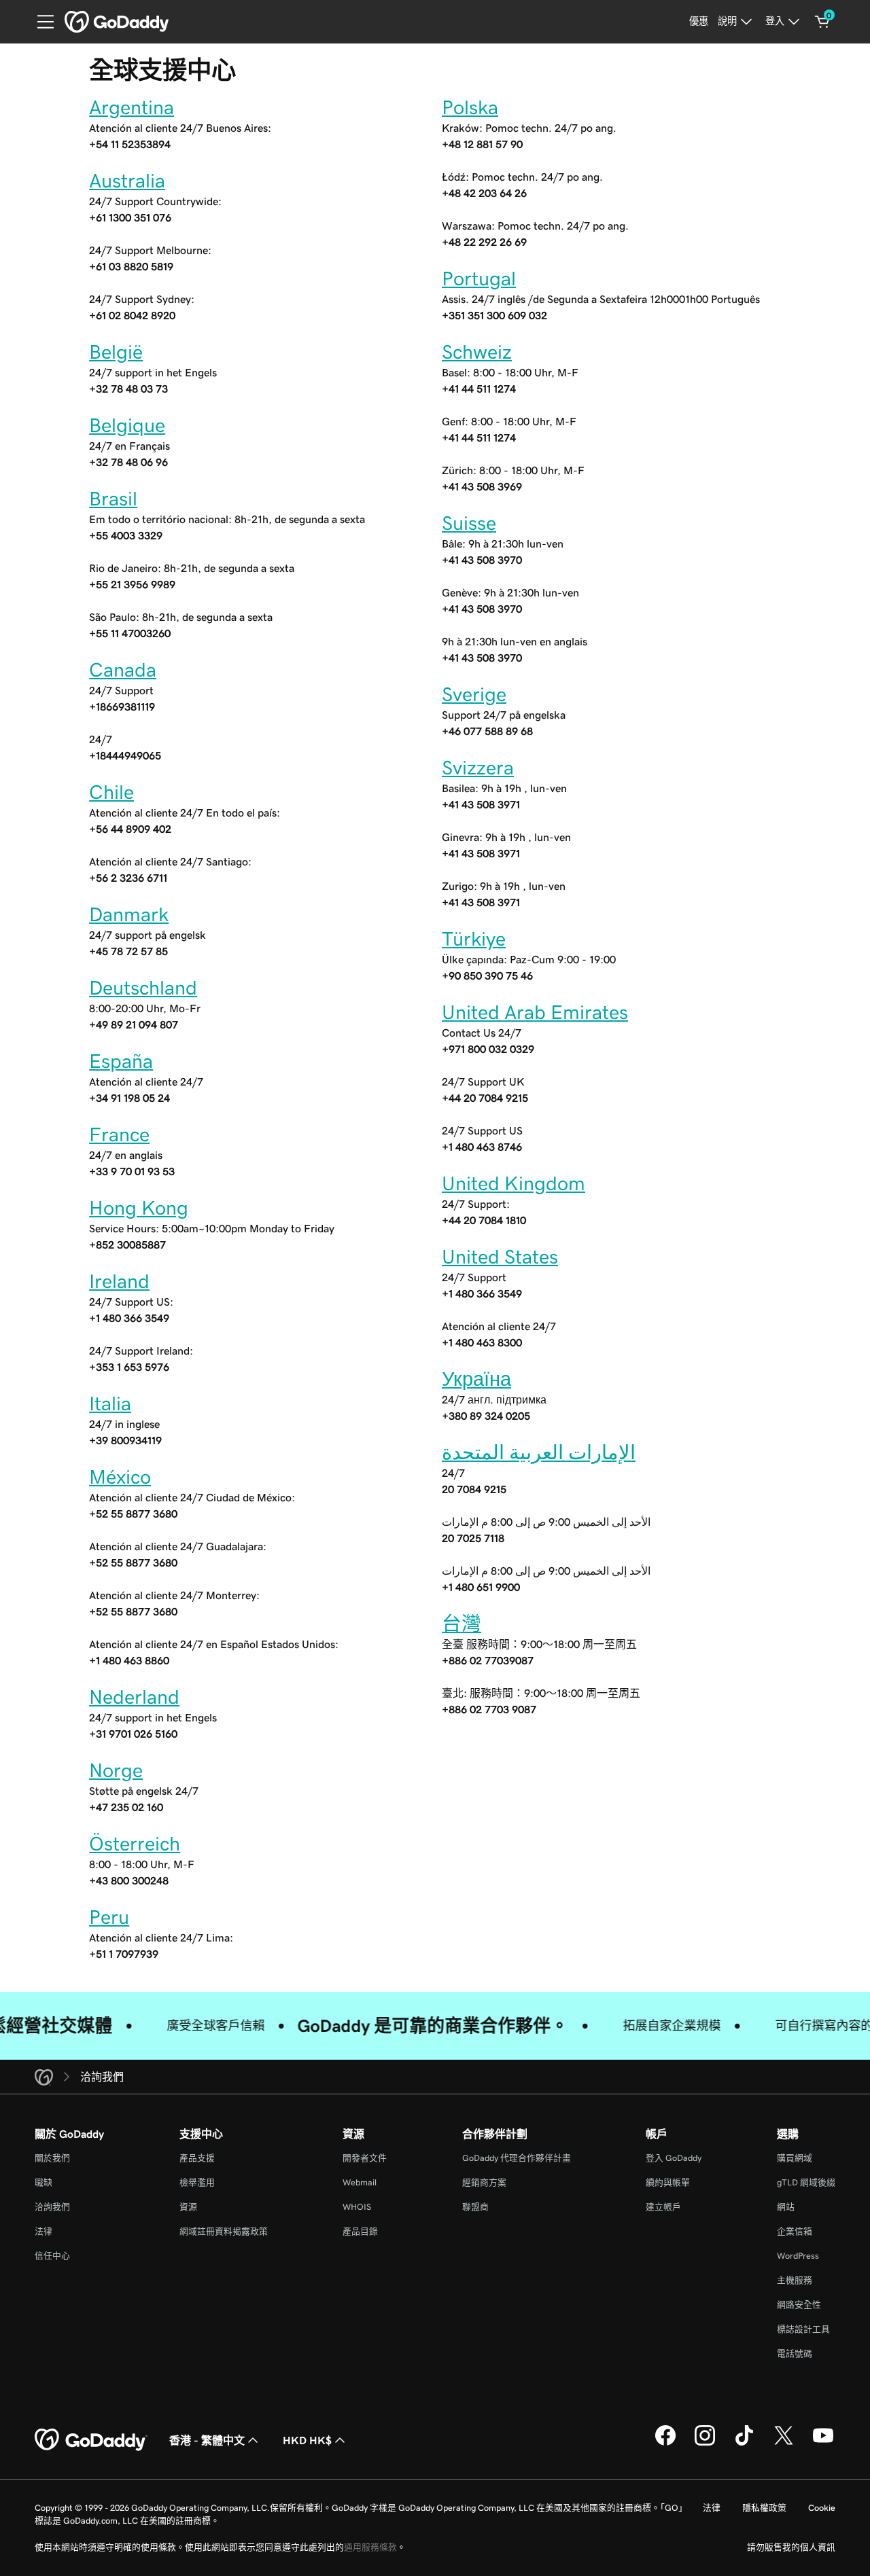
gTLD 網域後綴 (806, 2182)
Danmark (129, 914)
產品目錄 (360, 2231)
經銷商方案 (484, 2182)
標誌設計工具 (803, 2329)
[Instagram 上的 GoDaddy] (705, 2444)
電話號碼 (795, 2354)
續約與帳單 (668, 2182)
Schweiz (477, 352)
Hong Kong (139, 1208)
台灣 (462, 1624)
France (119, 1134)
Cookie (822, 2508)
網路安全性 (799, 2305)
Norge (116, 1770)
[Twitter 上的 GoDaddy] (784, 2444)
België (116, 352)
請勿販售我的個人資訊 (791, 2547)
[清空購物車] (822, 22)
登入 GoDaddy (674, 2158)
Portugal (479, 279)
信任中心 (52, 2256)
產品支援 (197, 2158)
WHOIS (357, 2207)
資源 (188, 2207)
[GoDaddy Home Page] (91, 2440)
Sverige (474, 694)
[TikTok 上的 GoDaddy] (744, 2444)
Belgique (127, 425)
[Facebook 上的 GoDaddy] (665, 2444)
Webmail (360, 2182)
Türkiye (474, 939)
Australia (127, 181)
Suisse (469, 523)
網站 (786, 2207)
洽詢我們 (52, 2207)
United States (500, 1257)
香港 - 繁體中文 (207, 2440)
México (120, 1477)
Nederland (134, 1697)
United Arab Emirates (535, 1012)
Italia (110, 1403)
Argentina (132, 107)
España (121, 1061)
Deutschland (143, 988)
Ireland (119, 1281)
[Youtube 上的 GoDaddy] (823, 2444)
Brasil (113, 499)
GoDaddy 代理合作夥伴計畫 (517, 2158)
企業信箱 (795, 2231)
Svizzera (478, 768)
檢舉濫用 (197, 2182)
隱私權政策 (764, 2508)
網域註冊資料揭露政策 (224, 2231)
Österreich (135, 1844)
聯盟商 (475, 2207)
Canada (123, 670)
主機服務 (795, 2280)
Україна (476, 1379)
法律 (43, 2231)
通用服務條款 (370, 2547)
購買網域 (795, 2158)
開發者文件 (365, 2158)
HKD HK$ (307, 2440)
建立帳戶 (663, 2207)
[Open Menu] (40, 22)
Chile (111, 792)
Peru (109, 1917)
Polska (470, 107)
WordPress (798, 2256)
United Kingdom (514, 1183)
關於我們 (52, 2158)
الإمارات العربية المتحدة (539, 1452)
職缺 (43, 2182)
